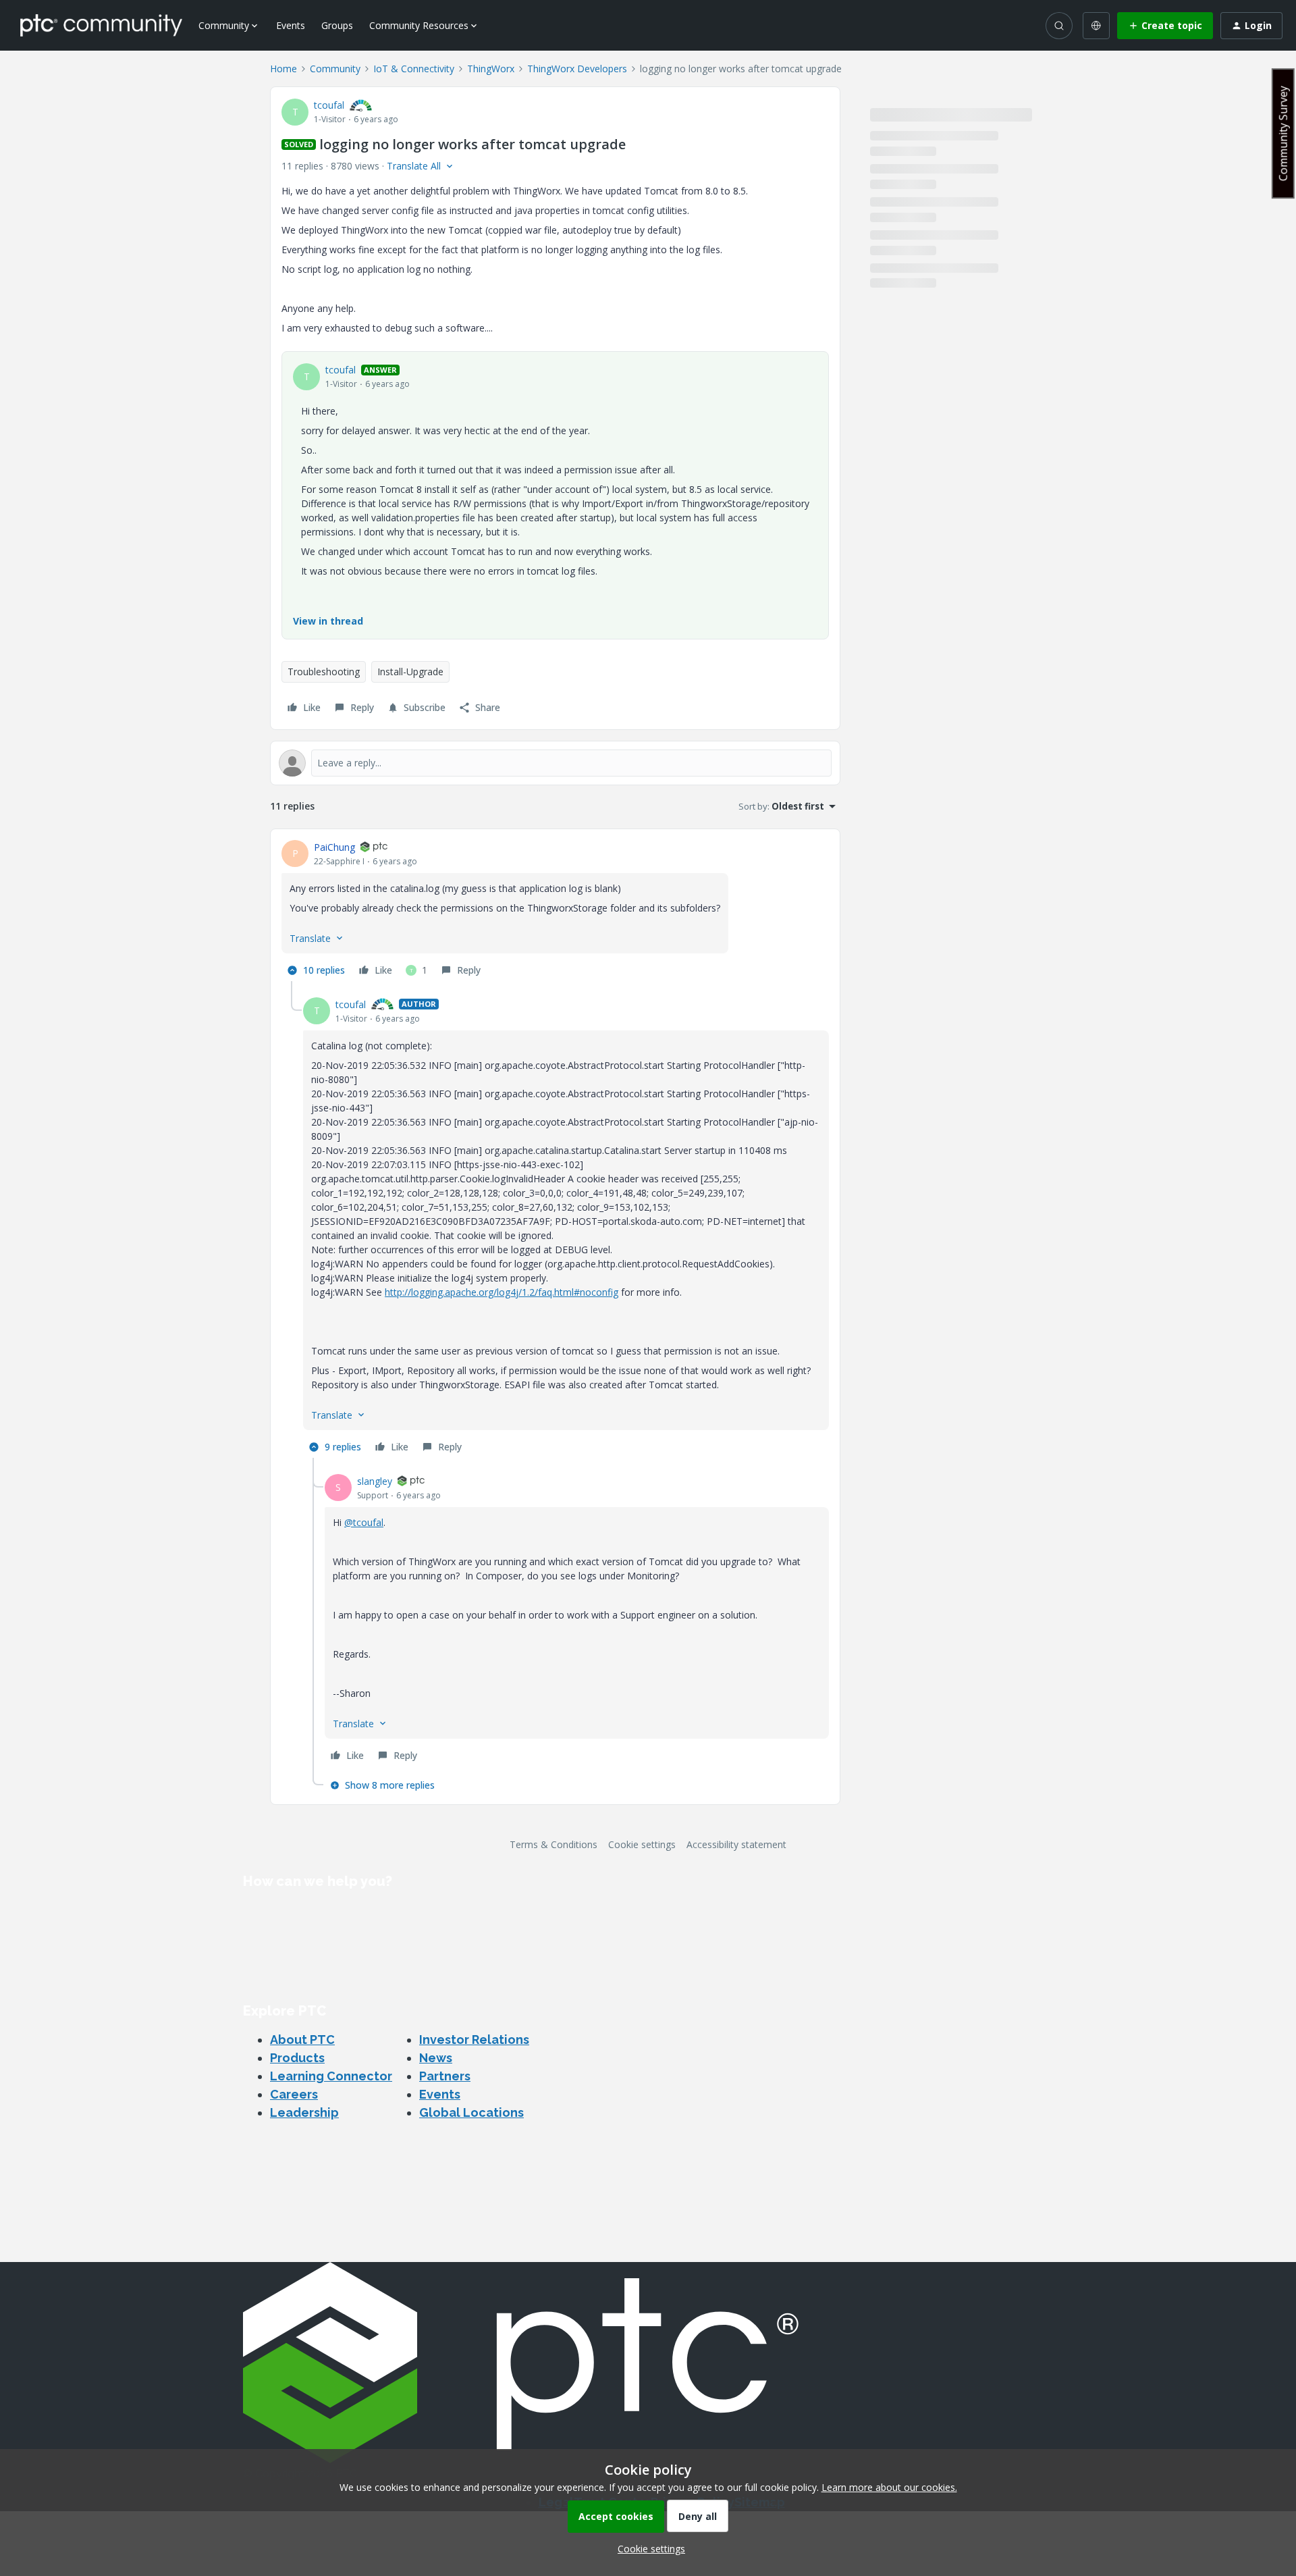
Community (335, 69)
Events (291, 25)
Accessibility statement (736, 1844)
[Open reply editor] (555, 763)
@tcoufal (364, 1522)
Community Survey (1283, 133)
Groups (337, 25)
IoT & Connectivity (414, 69)
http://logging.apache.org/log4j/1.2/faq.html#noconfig (502, 1292)
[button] (1165, 26)
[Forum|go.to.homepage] (101, 25)
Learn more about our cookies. (889, 2487)
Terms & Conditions (553, 1844)
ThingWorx (491, 69)
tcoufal (329, 105)
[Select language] (1096, 26)
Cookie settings (642, 1844)
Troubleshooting (324, 672)
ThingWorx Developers (577, 69)
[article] (555, 911)
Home (283, 69)
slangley (375, 1481)
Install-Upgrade (410, 672)
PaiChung (334, 847)
